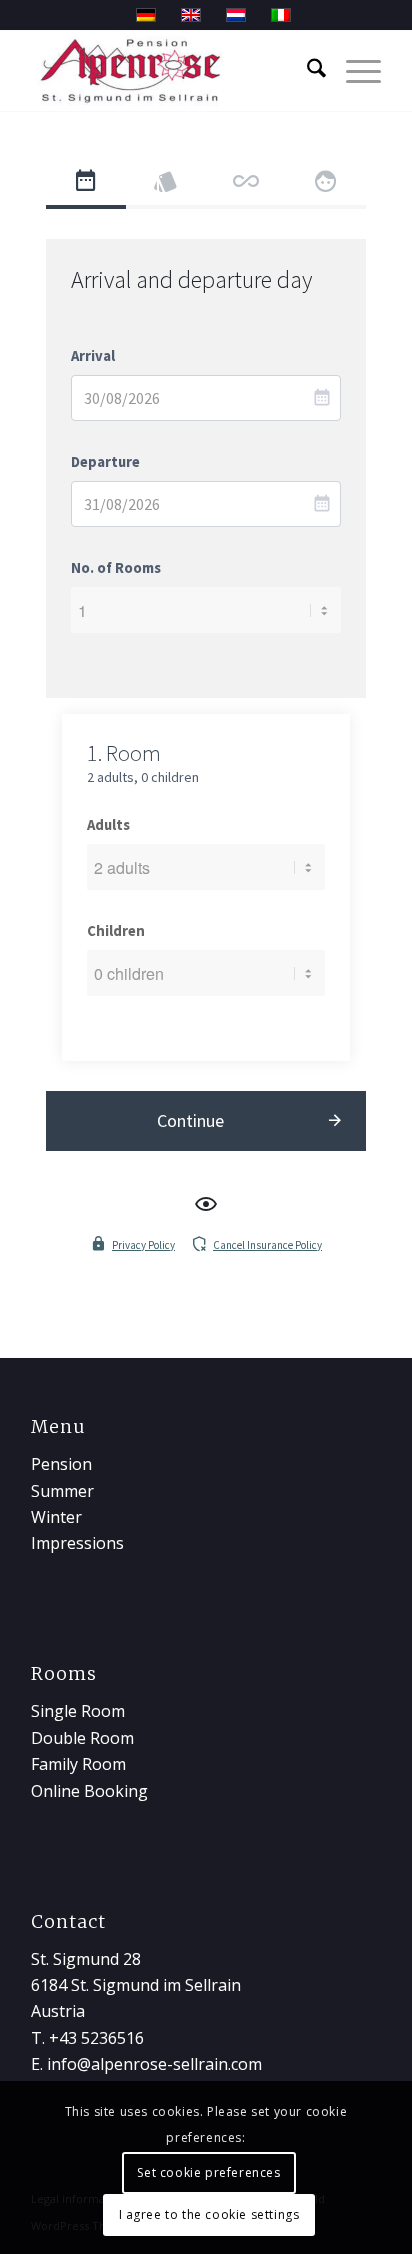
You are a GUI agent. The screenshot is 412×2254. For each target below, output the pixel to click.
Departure (105, 462)
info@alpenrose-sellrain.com (154, 2064)
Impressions (77, 1543)
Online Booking (89, 1791)
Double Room (82, 1738)
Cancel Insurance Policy (267, 1245)
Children (116, 931)
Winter (56, 1517)
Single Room (78, 1711)
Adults (108, 825)
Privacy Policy (143, 1245)
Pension (61, 1464)
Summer (62, 1491)
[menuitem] (306, 71)
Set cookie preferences (208, 2172)
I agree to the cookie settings (209, 2214)
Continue (190, 1120)
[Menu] (353, 71)
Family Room (78, 1764)
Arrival (93, 356)
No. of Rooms (116, 568)
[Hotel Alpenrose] (171, 71)
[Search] (306, 71)
